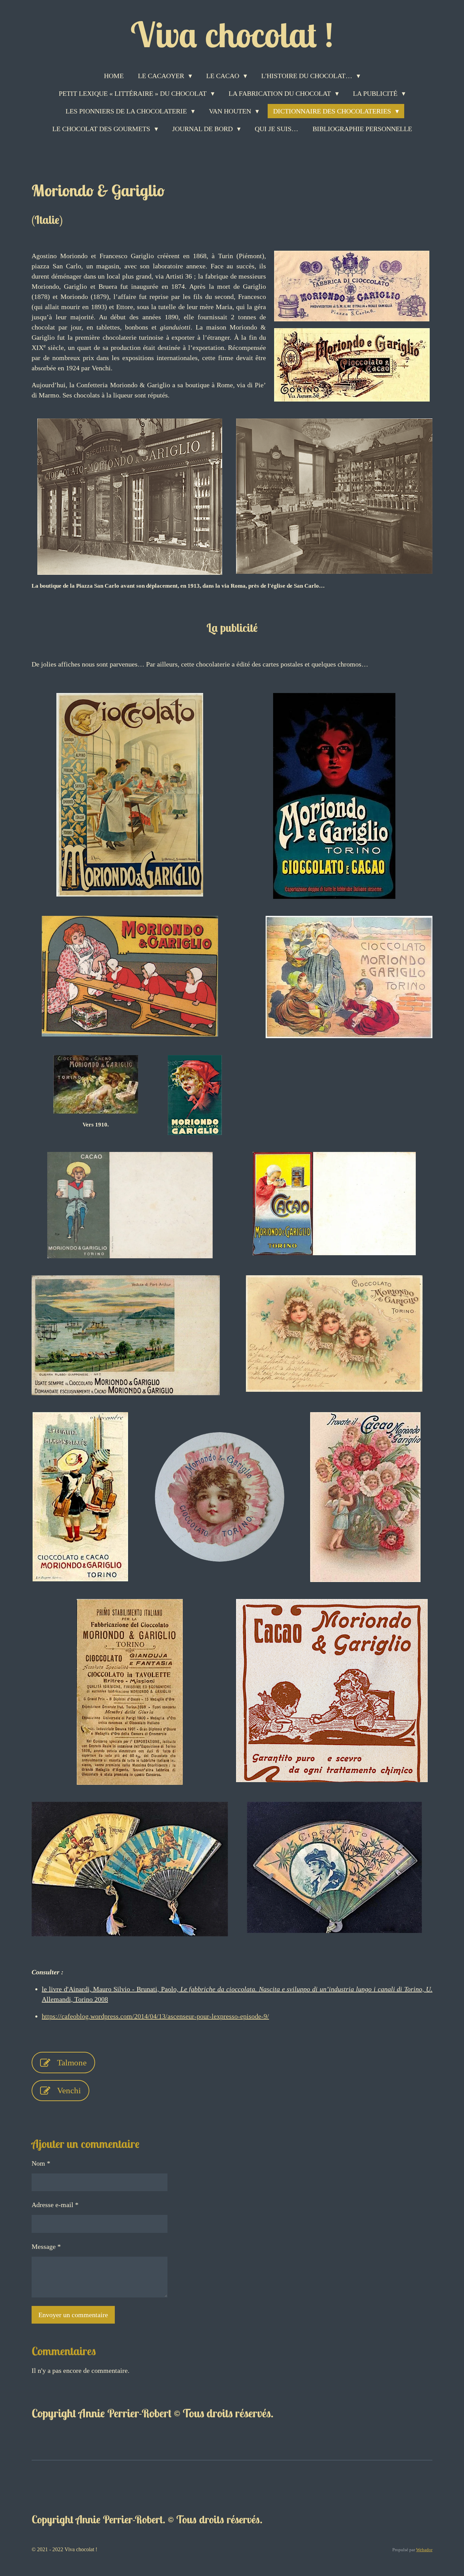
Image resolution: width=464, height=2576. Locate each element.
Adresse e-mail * (55, 2205)
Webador (424, 2550)
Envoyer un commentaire (73, 2315)
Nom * (41, 2163)
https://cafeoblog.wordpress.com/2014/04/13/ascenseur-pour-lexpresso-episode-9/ (155, 2016)
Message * (46, 2246)
